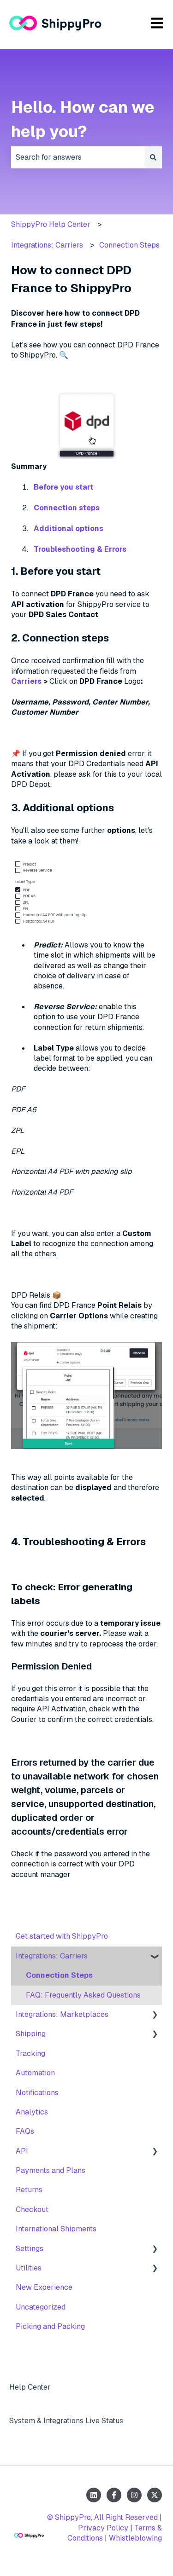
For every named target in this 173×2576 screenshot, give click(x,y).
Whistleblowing (135, 2538)
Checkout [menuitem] (32, 2209)
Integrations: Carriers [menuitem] (52, 1956)
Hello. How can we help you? (83, 119)
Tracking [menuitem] (30, 2053)
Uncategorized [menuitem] (41, 2307)
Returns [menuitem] (29, 2190)
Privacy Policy (103, 2528)
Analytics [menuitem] (32, 2112)
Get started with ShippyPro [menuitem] (62, 1936)
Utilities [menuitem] (29, 2268)
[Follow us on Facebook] (114, 2495)
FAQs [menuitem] (25, 2131)
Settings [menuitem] (30, 2249)
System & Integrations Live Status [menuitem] (66, 2421)
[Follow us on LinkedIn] (94, 2495)
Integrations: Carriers (47, 245)
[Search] (153, 157)
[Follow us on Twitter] (155, 2495)
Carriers (26, 681)
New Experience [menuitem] (44, 2287)
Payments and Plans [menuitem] (51, 2170)
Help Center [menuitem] (30, 2387)
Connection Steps (129, 245)
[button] (155, 1957)
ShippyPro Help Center (51, 224)
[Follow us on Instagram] (134, 2495)
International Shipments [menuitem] (56, 2229)
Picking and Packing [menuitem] (50, 2326)
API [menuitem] (22, 2151)
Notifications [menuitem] (37, 2093)
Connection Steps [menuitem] (59, 1975)
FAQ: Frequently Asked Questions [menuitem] (83, 1995)
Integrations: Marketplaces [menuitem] (62, 2014)
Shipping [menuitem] (31, 2034)
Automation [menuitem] (35, 2073)
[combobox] (78, 157)
